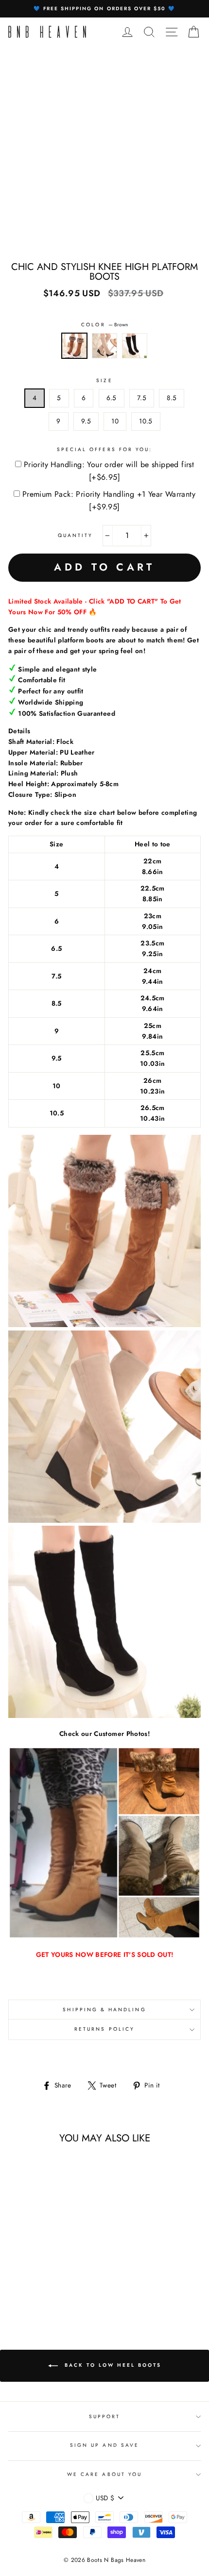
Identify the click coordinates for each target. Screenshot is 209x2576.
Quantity (75, 535)
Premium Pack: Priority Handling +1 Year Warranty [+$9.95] (109, 500)
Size (104, 380)
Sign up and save (104, 2445)
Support (104, 2416)
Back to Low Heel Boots (112, 2365)
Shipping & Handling (104, 2010)
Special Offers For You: (104, 449)
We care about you (104, 2474)
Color (104, 325)
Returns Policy (104, 2029)
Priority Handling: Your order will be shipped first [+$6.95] (109, 471)
